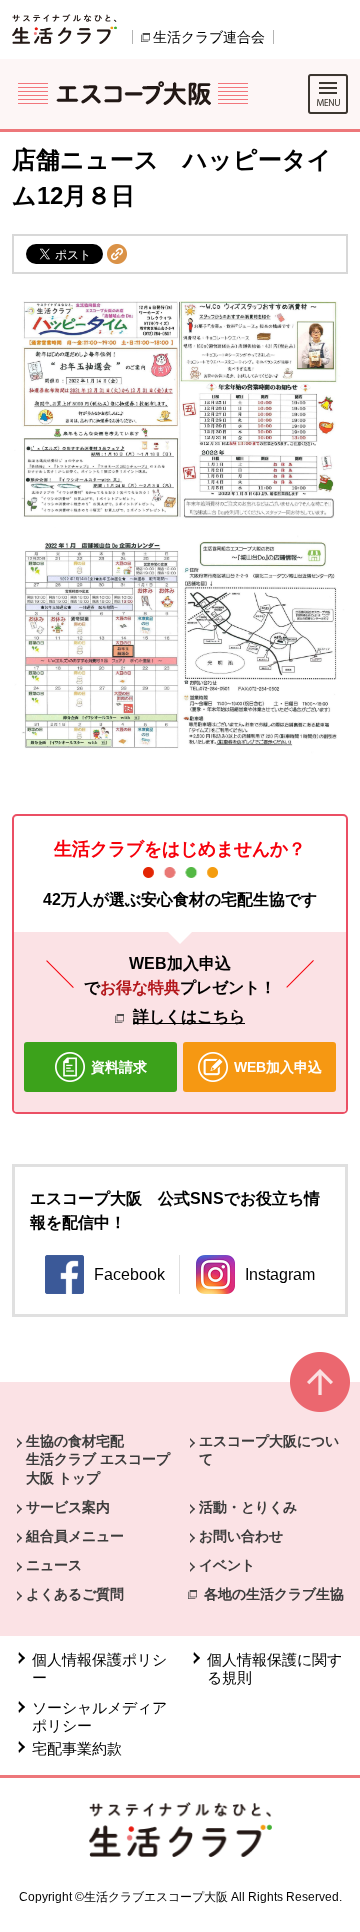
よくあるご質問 (75, 1594)
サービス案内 (68, 1507)
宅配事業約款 (77, 1748)
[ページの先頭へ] (320, 1390)
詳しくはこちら (189, 1016)
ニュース (54, 1565)
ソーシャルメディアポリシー (99, 1716)
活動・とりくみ (248, 1507)
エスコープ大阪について (269, 1450)
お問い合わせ (241, 1536)
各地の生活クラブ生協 (274, 1594)
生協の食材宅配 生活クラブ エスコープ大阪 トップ (98, 1459)
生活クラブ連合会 (209, 37)
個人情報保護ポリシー (99, 1668)
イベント (227, 1565)
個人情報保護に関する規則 (274, 1668)
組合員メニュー (75, 1536)
